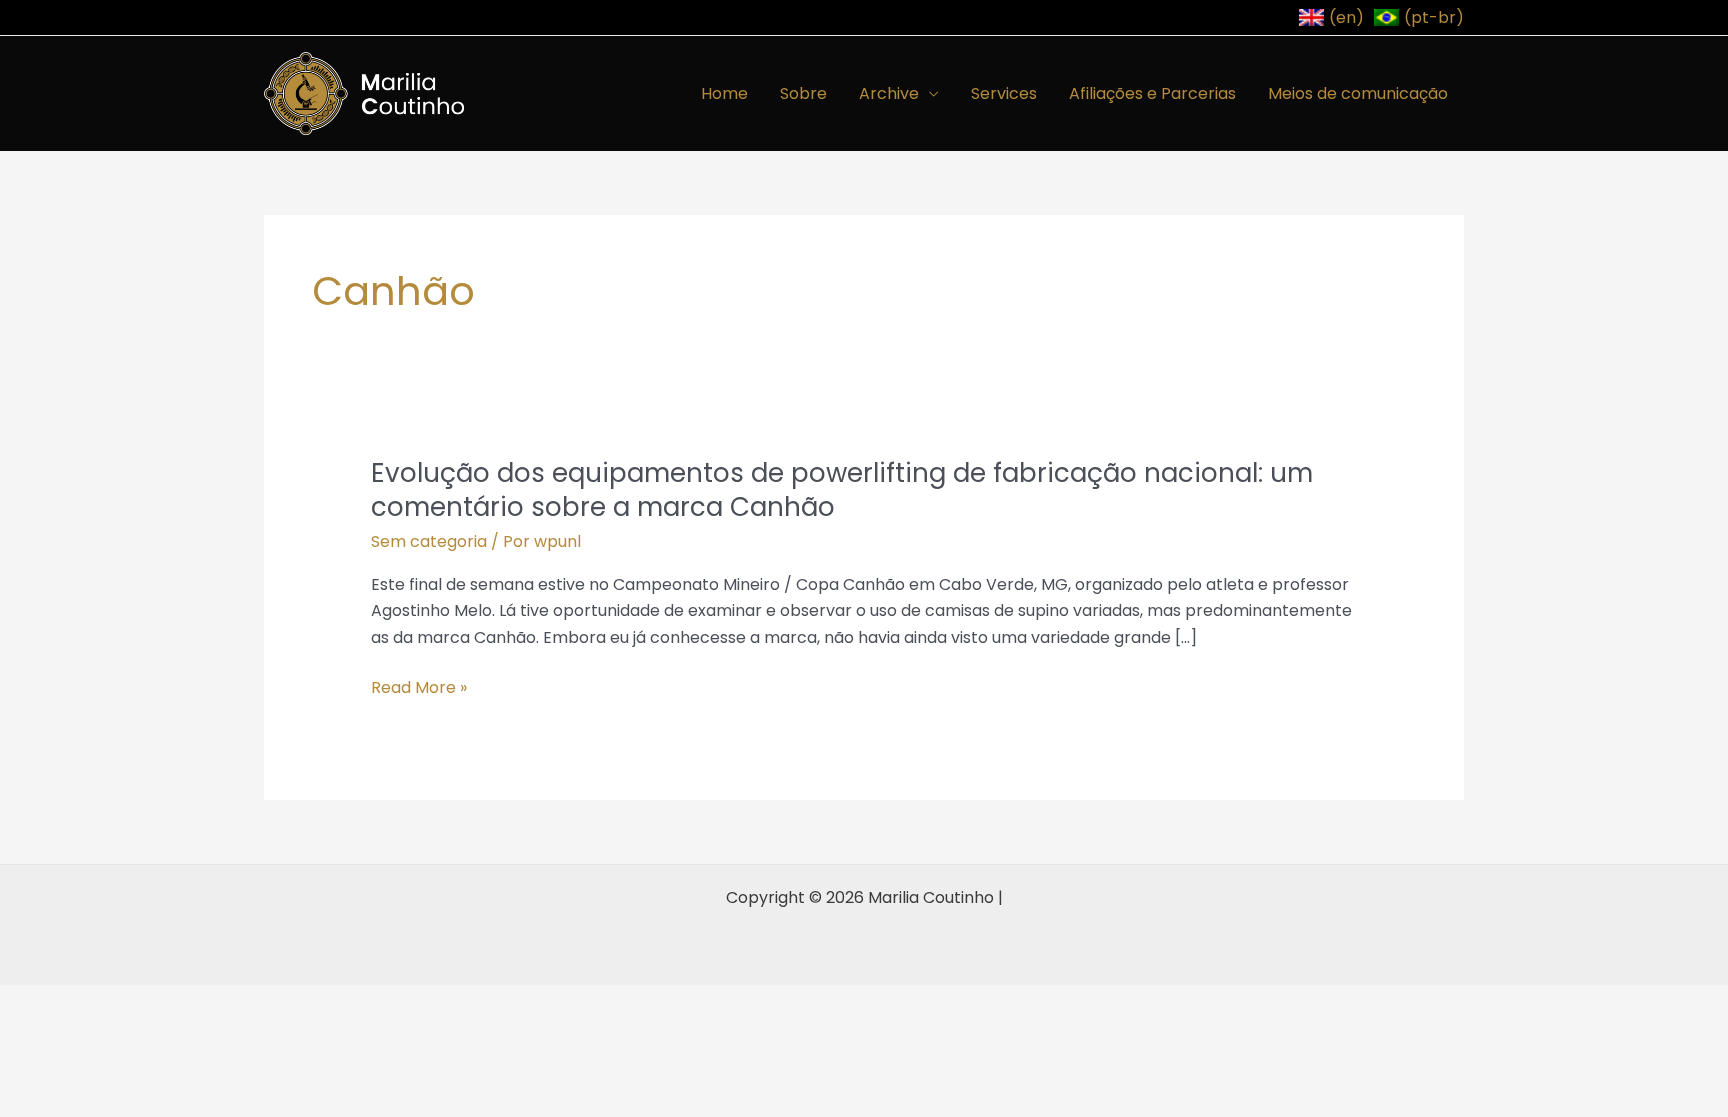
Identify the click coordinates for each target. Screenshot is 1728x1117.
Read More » (419, 688)
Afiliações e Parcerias (1152, 93)
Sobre (803, 93)
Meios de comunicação (1358, 93)
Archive (889, 93)
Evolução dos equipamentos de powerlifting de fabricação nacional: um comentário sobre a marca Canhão (842, 490)
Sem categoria (429, 541)
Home (724, 93)
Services (1004, 93)
